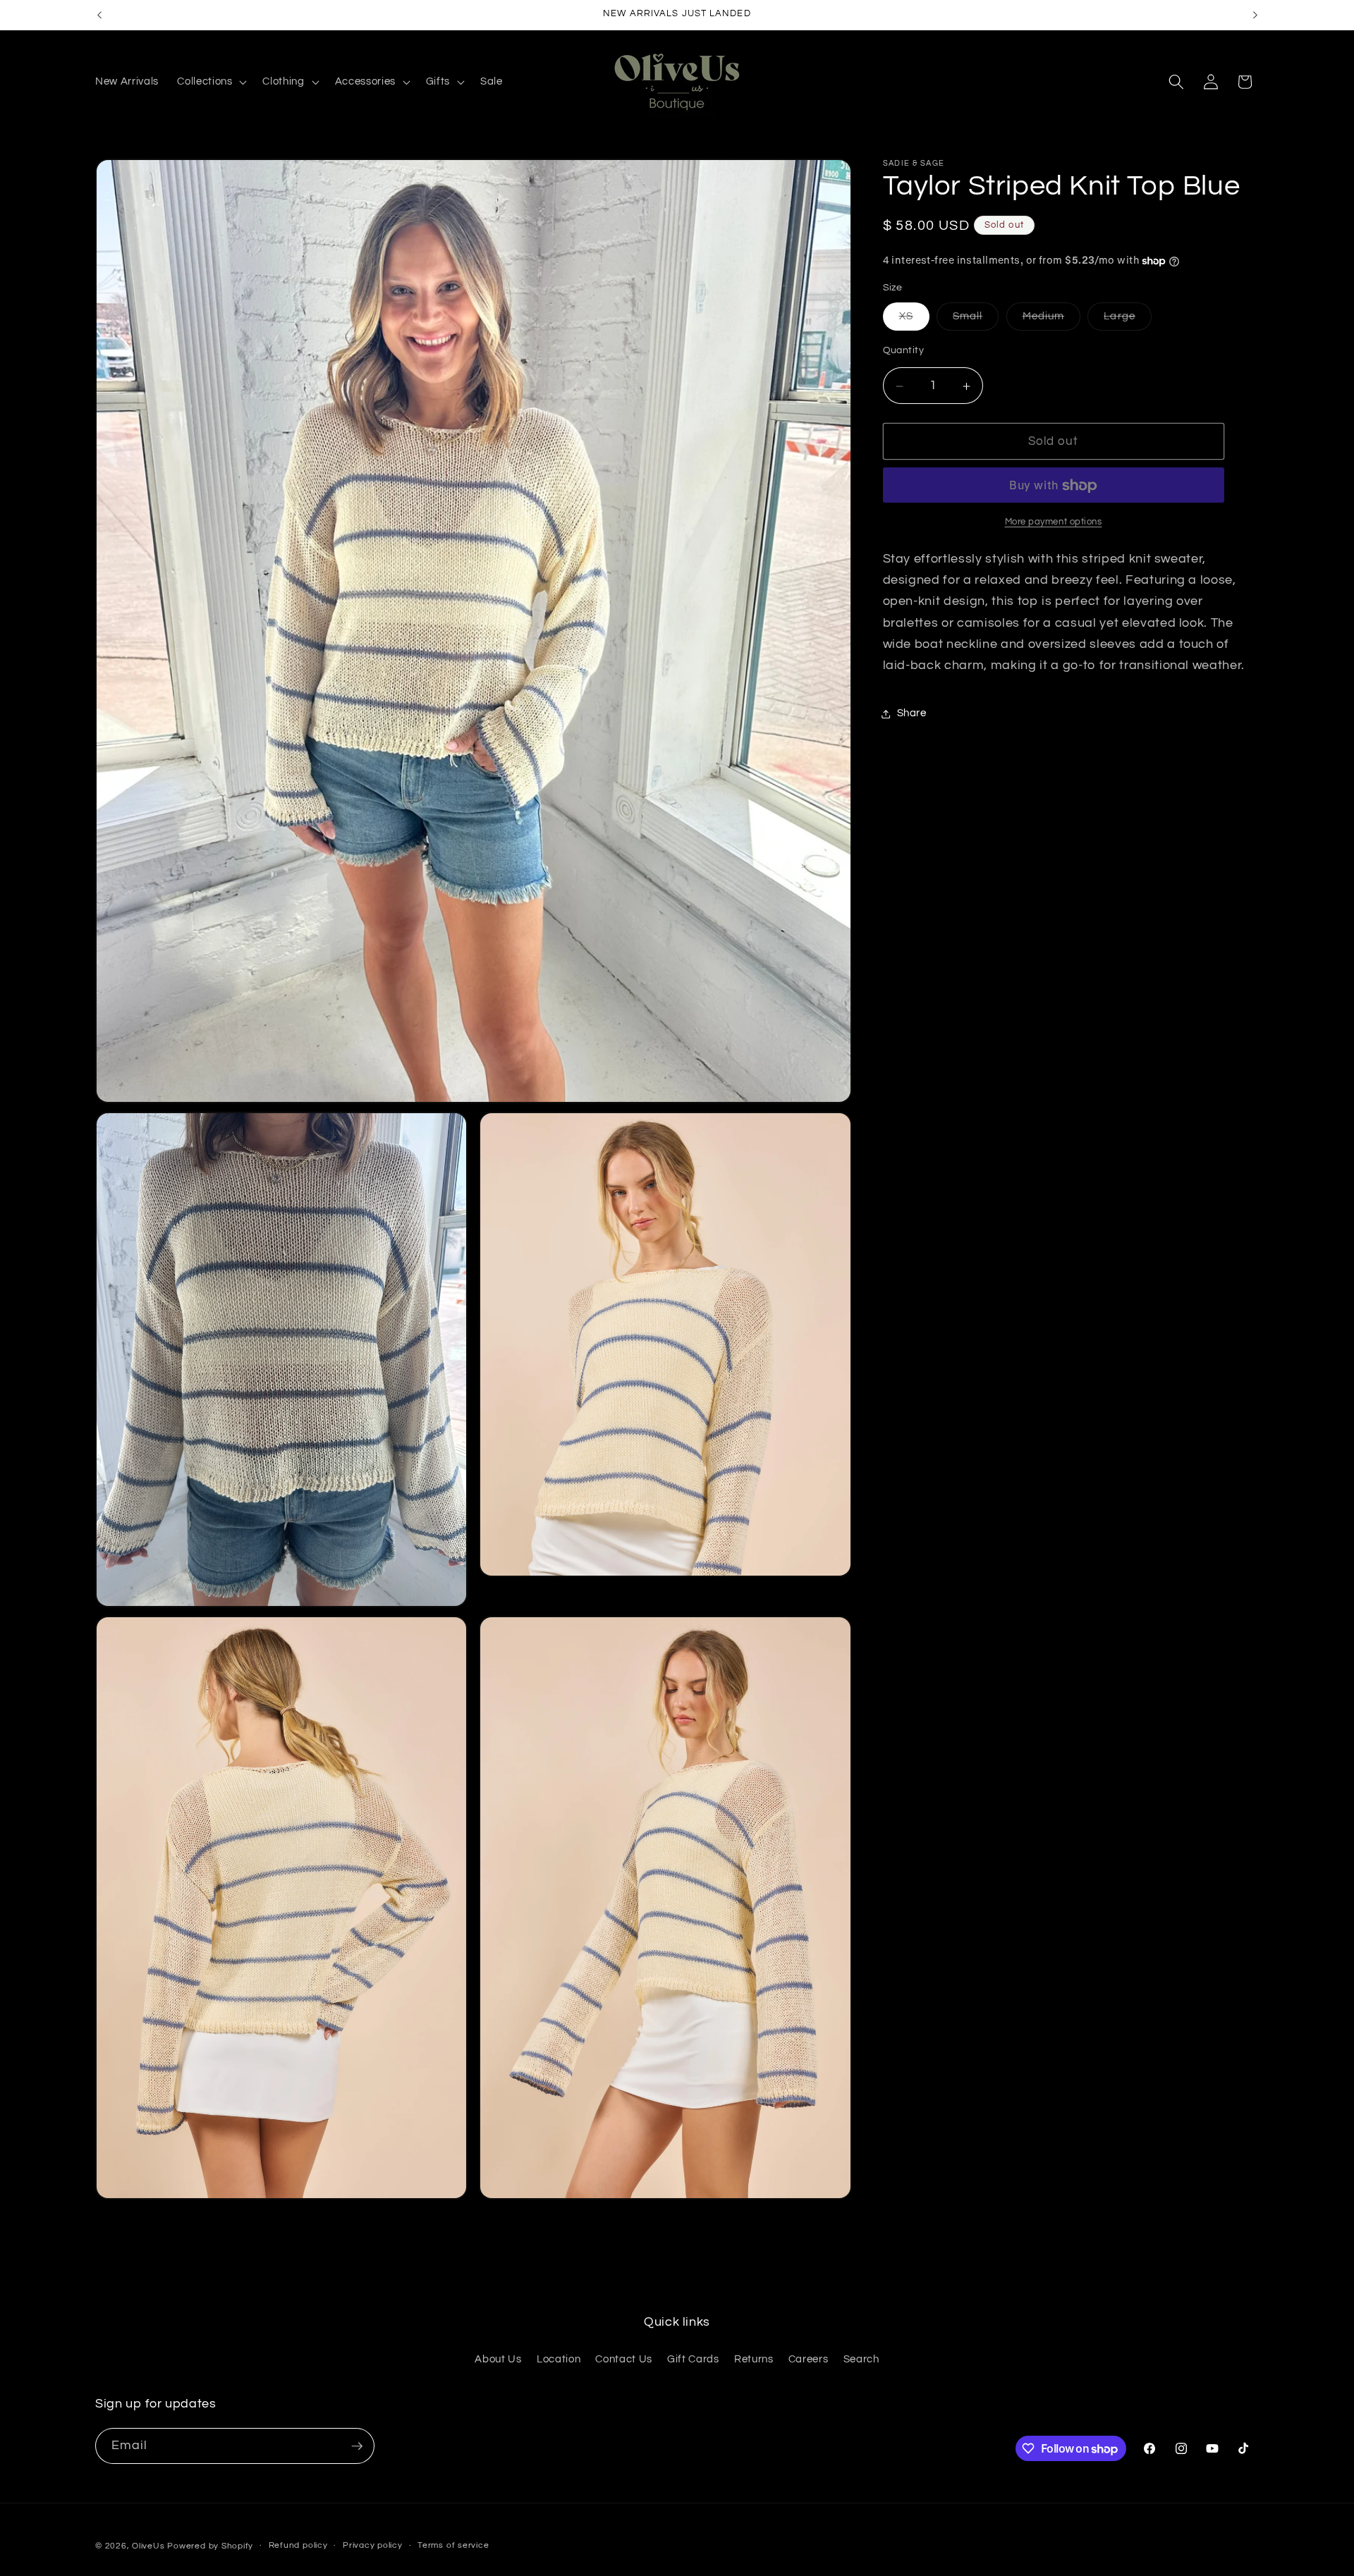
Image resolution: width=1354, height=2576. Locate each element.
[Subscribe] (357, 2446)
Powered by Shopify (210, 2546)
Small (976, 320)
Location (559, 2359)
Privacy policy (373, 2545)
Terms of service (453, 2545)
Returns (754, 2359)
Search (861, 2359)
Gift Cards (693, 2359)
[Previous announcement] (99, 15)
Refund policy (298, 2545)
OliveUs (148, 2546)
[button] (211, 82)
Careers (809, 2359)
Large (1128, 320)
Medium (1052, 320)
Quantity (904, 351)
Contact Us (624, 2359)
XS (914, 320)
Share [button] (912, 713)
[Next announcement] (1255, 15)
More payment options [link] (1054, 522)
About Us (498, 2359)
